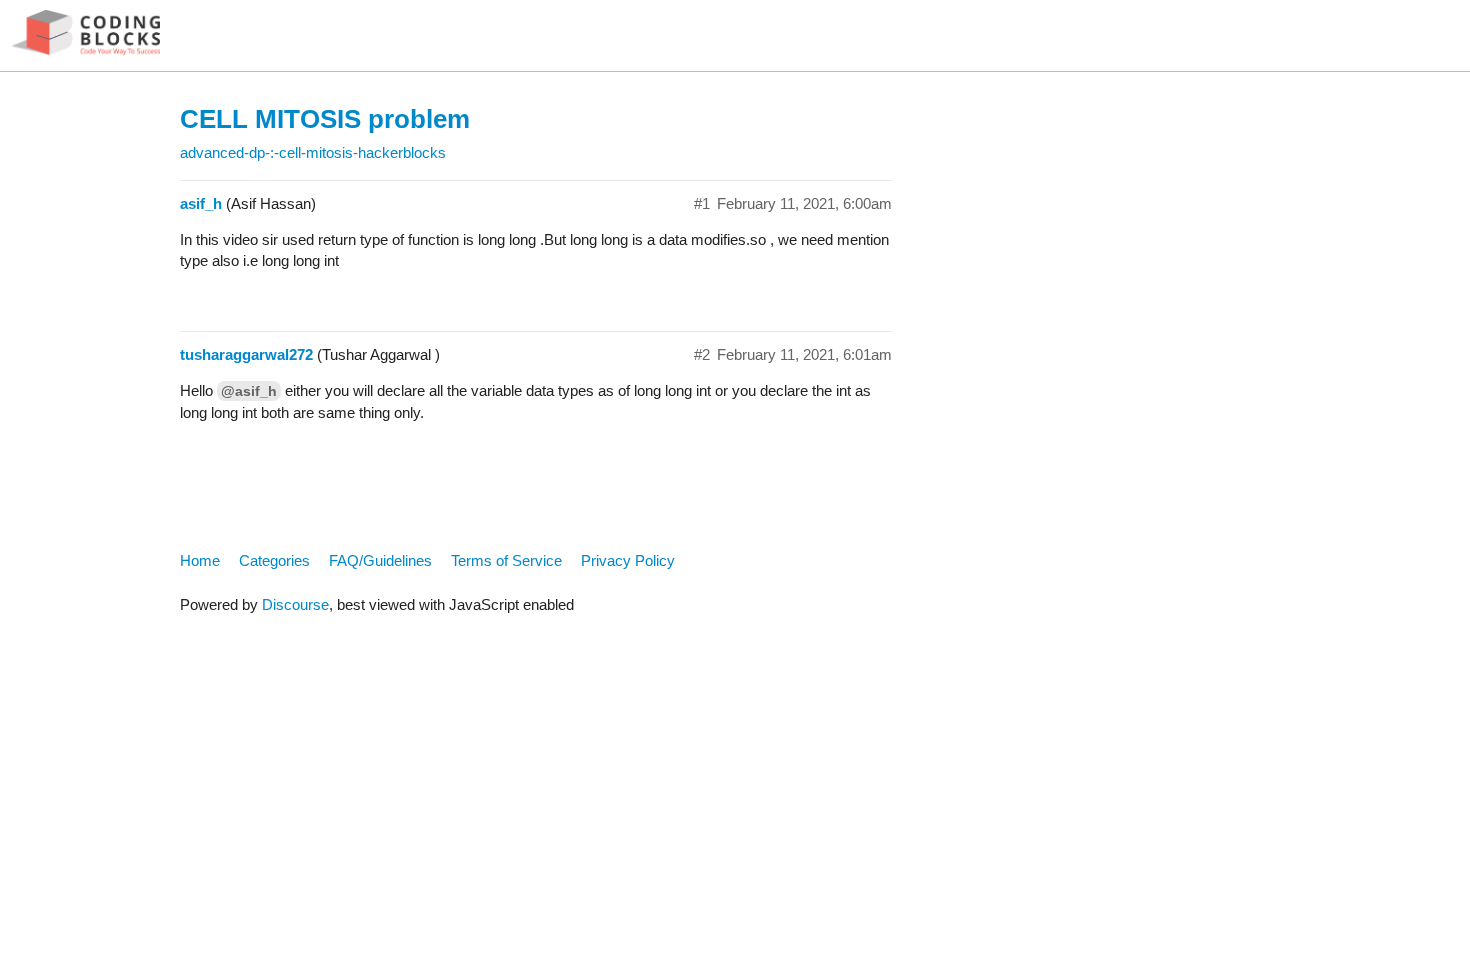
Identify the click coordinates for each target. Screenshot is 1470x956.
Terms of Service (506, 560)
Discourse (295, 604)
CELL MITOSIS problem (325, 119)
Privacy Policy (628, 560)
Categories (274, 560)
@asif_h (249, 391)
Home (200, 560)
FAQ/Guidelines (380, 560)
